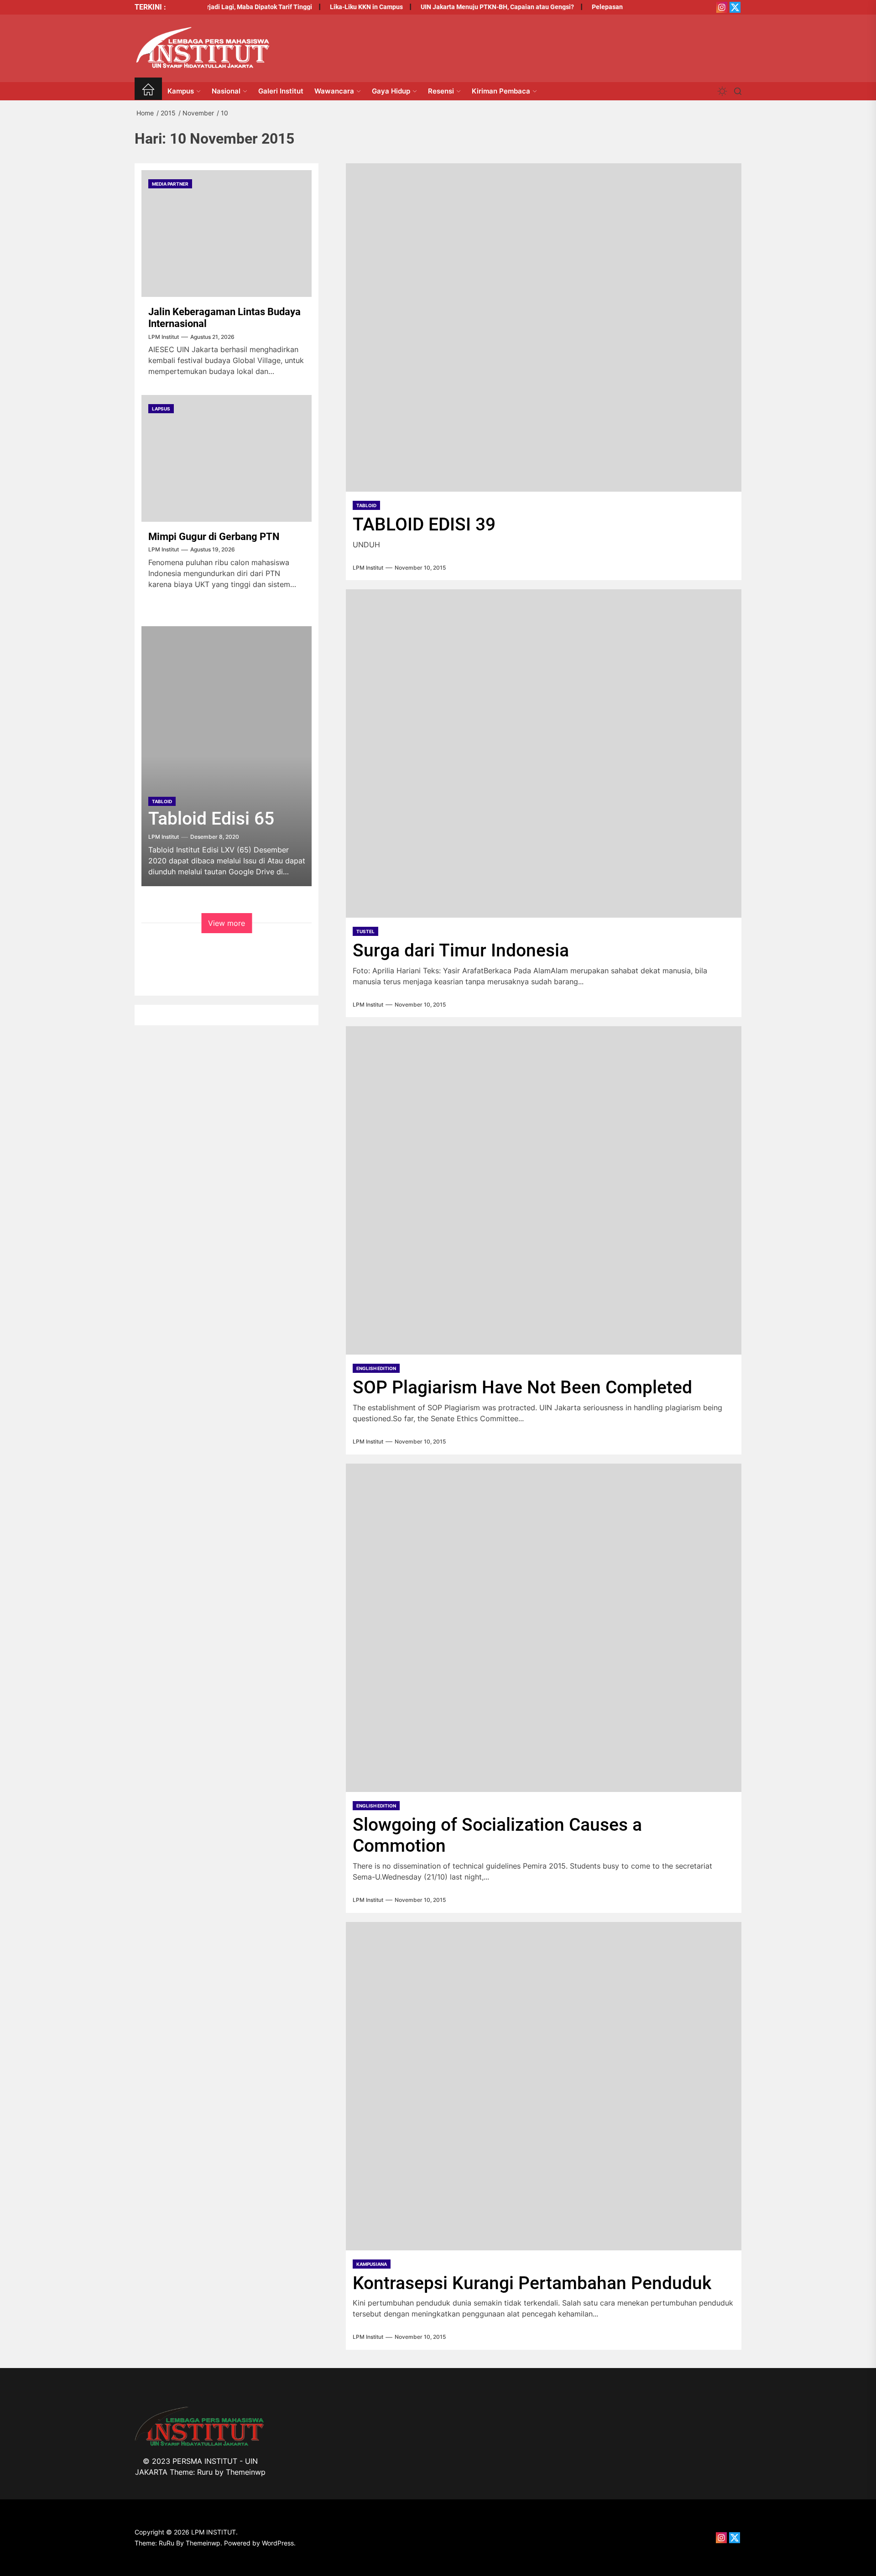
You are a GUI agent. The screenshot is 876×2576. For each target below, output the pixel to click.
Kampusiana (372, 2264)
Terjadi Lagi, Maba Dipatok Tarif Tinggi (226, 7)
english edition (376, 1368)
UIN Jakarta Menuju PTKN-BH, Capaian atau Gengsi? (467, 7)
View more (227, 923)
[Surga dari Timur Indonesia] (544, 753)
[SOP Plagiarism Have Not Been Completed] (544, 1190)
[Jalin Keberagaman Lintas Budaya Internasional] (227, 234)
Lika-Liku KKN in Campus (336, 7)
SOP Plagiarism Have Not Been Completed (522, 1387)
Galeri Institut (281, 91)
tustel (365, 931)
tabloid (366, 505)
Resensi (441, 91)
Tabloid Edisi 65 (211, 819)
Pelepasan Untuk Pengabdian (605, 7)
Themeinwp (246, 2472)
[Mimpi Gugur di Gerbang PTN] (227, 458)
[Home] (148, 91)
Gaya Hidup (391, 91)
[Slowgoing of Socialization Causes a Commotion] (544, 1628)
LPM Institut (368, 568)
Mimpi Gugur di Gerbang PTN (214, 537)
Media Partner (170, 184)
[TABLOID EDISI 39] (544, 327)
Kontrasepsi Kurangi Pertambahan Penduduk (532, 2283)
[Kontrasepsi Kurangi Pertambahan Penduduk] (544, 2086)
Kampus (181, 91)
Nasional (226, 91)
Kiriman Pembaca (501, 91)
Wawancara (334, 91)
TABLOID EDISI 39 (424, 525)
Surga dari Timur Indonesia (461, 950)
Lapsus (161, 409)
